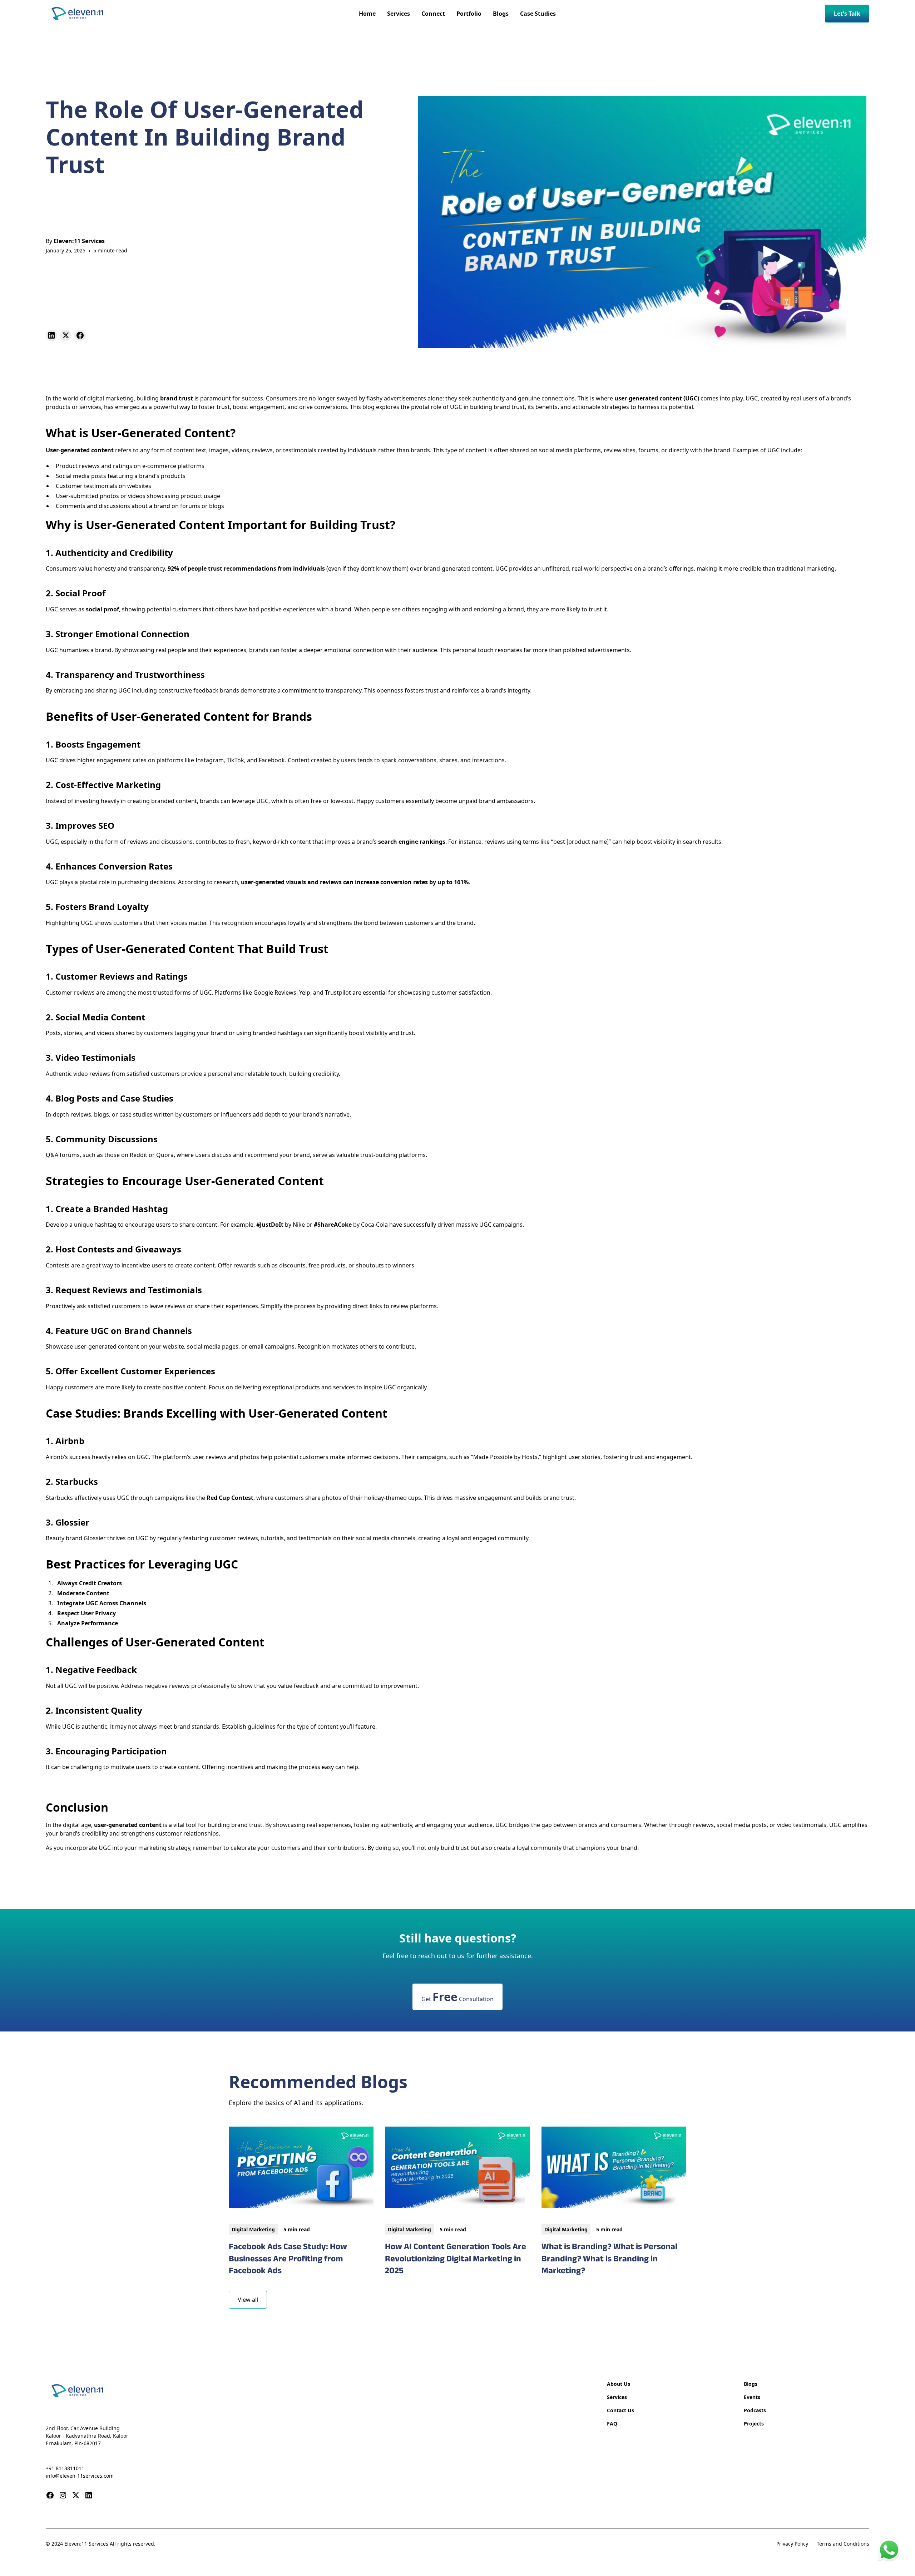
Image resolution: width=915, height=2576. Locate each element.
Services (617, 2397)
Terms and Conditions (843, 2544)
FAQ (612, 2424)
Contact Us (620, 2410)
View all (248, 2300)
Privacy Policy (792, 2544)
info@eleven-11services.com (80, 2476)
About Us (619, 2384)
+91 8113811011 (65, 2468)
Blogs (751, 2384)
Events (752, 2397)
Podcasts (755, 2410)
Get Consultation (457, 1997)
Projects (754, 2424)
